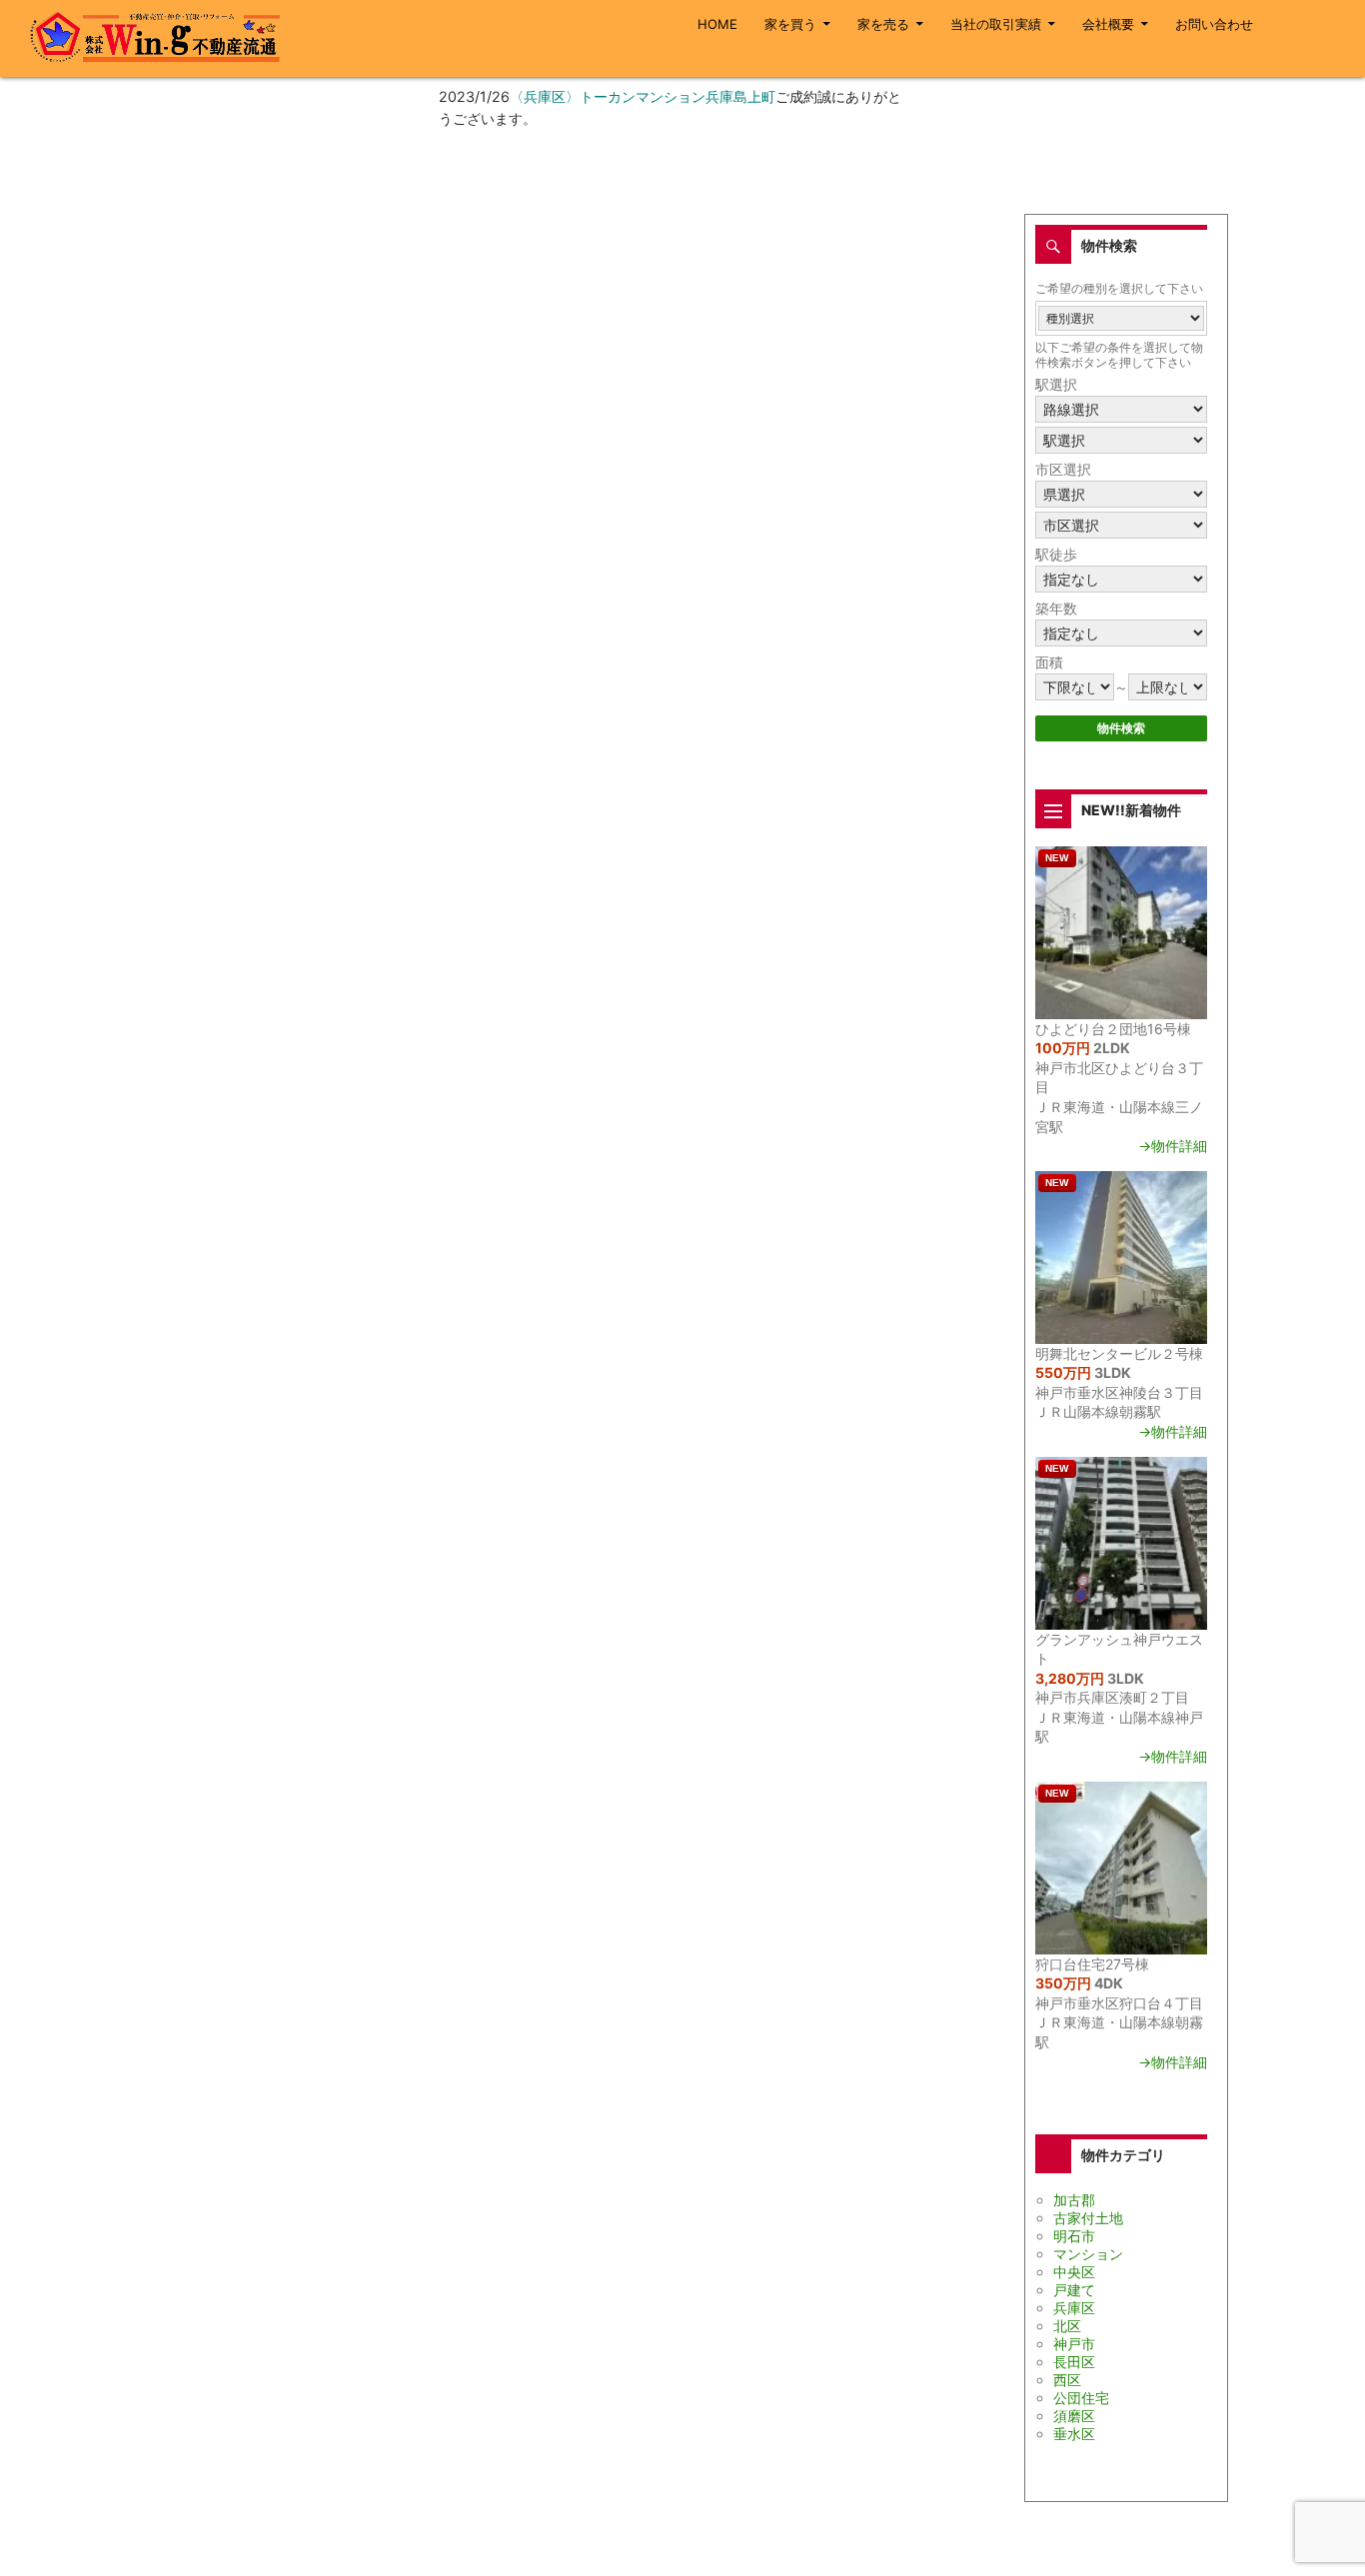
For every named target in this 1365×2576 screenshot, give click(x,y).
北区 (1067, 2326)
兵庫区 (1074, 2308)
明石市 (1074, 2236)
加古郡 (1074, 2200)
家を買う (790, 24)
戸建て (1074, 2290)
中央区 (1074, 2272)
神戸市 (1074, 2344)
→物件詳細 (1173, 1146)
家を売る (883, 24)
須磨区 (1074, 2416)
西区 (1067, 2380)
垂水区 (1074, 2434)
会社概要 (1108, 24)
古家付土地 (1088, 2218)
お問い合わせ (1214, 24)
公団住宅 (1081, 2398)
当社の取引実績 (996, 24)
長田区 (1074, 2362)
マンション (1088, 2254)
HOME (717, 24)
